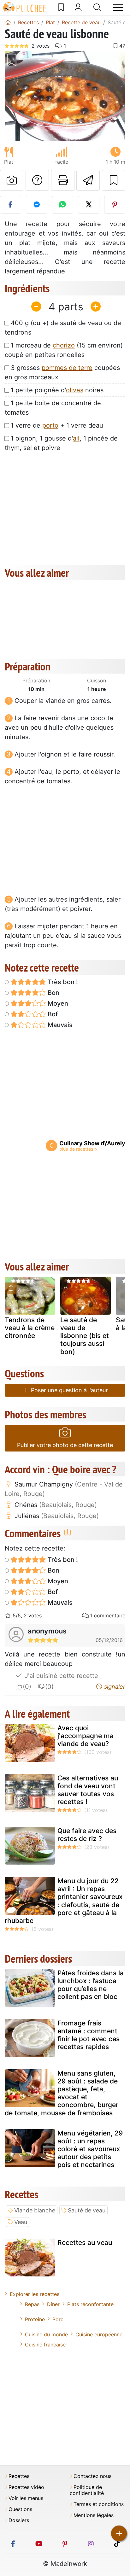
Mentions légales (94, 2515)
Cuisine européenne (99, 2334)
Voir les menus (26, 2498)
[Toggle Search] (97, 8)
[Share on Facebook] (11, 205)
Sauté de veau (87, 2210)
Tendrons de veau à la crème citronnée (30, 1328)
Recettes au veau (85, 2243)
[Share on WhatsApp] (63, 205)
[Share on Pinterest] (115, 205)
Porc (58, 2319)
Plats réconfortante (90, 2304)
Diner (53, 2304)
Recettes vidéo (26, 2487)
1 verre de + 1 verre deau (57, 425)
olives (75, 390)
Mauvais (59, 1025)
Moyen (57, 1003)
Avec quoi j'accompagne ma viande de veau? (86, 1736)
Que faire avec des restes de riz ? (87, 1835)
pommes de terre (67, 368)
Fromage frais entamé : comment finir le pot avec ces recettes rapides (89, 2035)
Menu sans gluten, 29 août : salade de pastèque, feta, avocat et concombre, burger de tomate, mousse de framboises (62, 2093)
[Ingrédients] (11, 1288)
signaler (114, 1687)
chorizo (64, 345)
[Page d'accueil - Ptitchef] (8, 22)
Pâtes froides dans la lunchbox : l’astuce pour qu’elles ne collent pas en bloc (91, 1985)
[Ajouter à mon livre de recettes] (114, 180)
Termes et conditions (99, 2504)
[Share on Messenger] (36, 205)
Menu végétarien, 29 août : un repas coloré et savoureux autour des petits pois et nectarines (90, 2149)
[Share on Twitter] (89, 205)
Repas (32, 2304)
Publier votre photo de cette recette (65, 1445)
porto (50, 425)
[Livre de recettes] (61, 8)
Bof (52, 1014)
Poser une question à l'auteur (69, 1390)
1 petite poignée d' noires (57, 390)
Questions (20, 2509)
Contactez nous (92, 2476)
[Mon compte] (78, 8)
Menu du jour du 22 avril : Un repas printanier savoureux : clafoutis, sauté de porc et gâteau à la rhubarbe (64, 1901)
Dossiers (19, 2520)
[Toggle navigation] (118, 8)
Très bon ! (62, 982)
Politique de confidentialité (87, 2490)
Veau (21, 2222)
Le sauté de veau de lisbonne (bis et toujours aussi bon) (85, 1336)
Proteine (35, 2319)
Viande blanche (35, 2210)
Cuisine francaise (45, 2345)
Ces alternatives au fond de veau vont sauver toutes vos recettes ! (88, 1790)
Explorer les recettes (35, 2294)
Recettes (19, 2476)
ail (76, 438)
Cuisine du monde (46, 2334)
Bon (53, 993)
